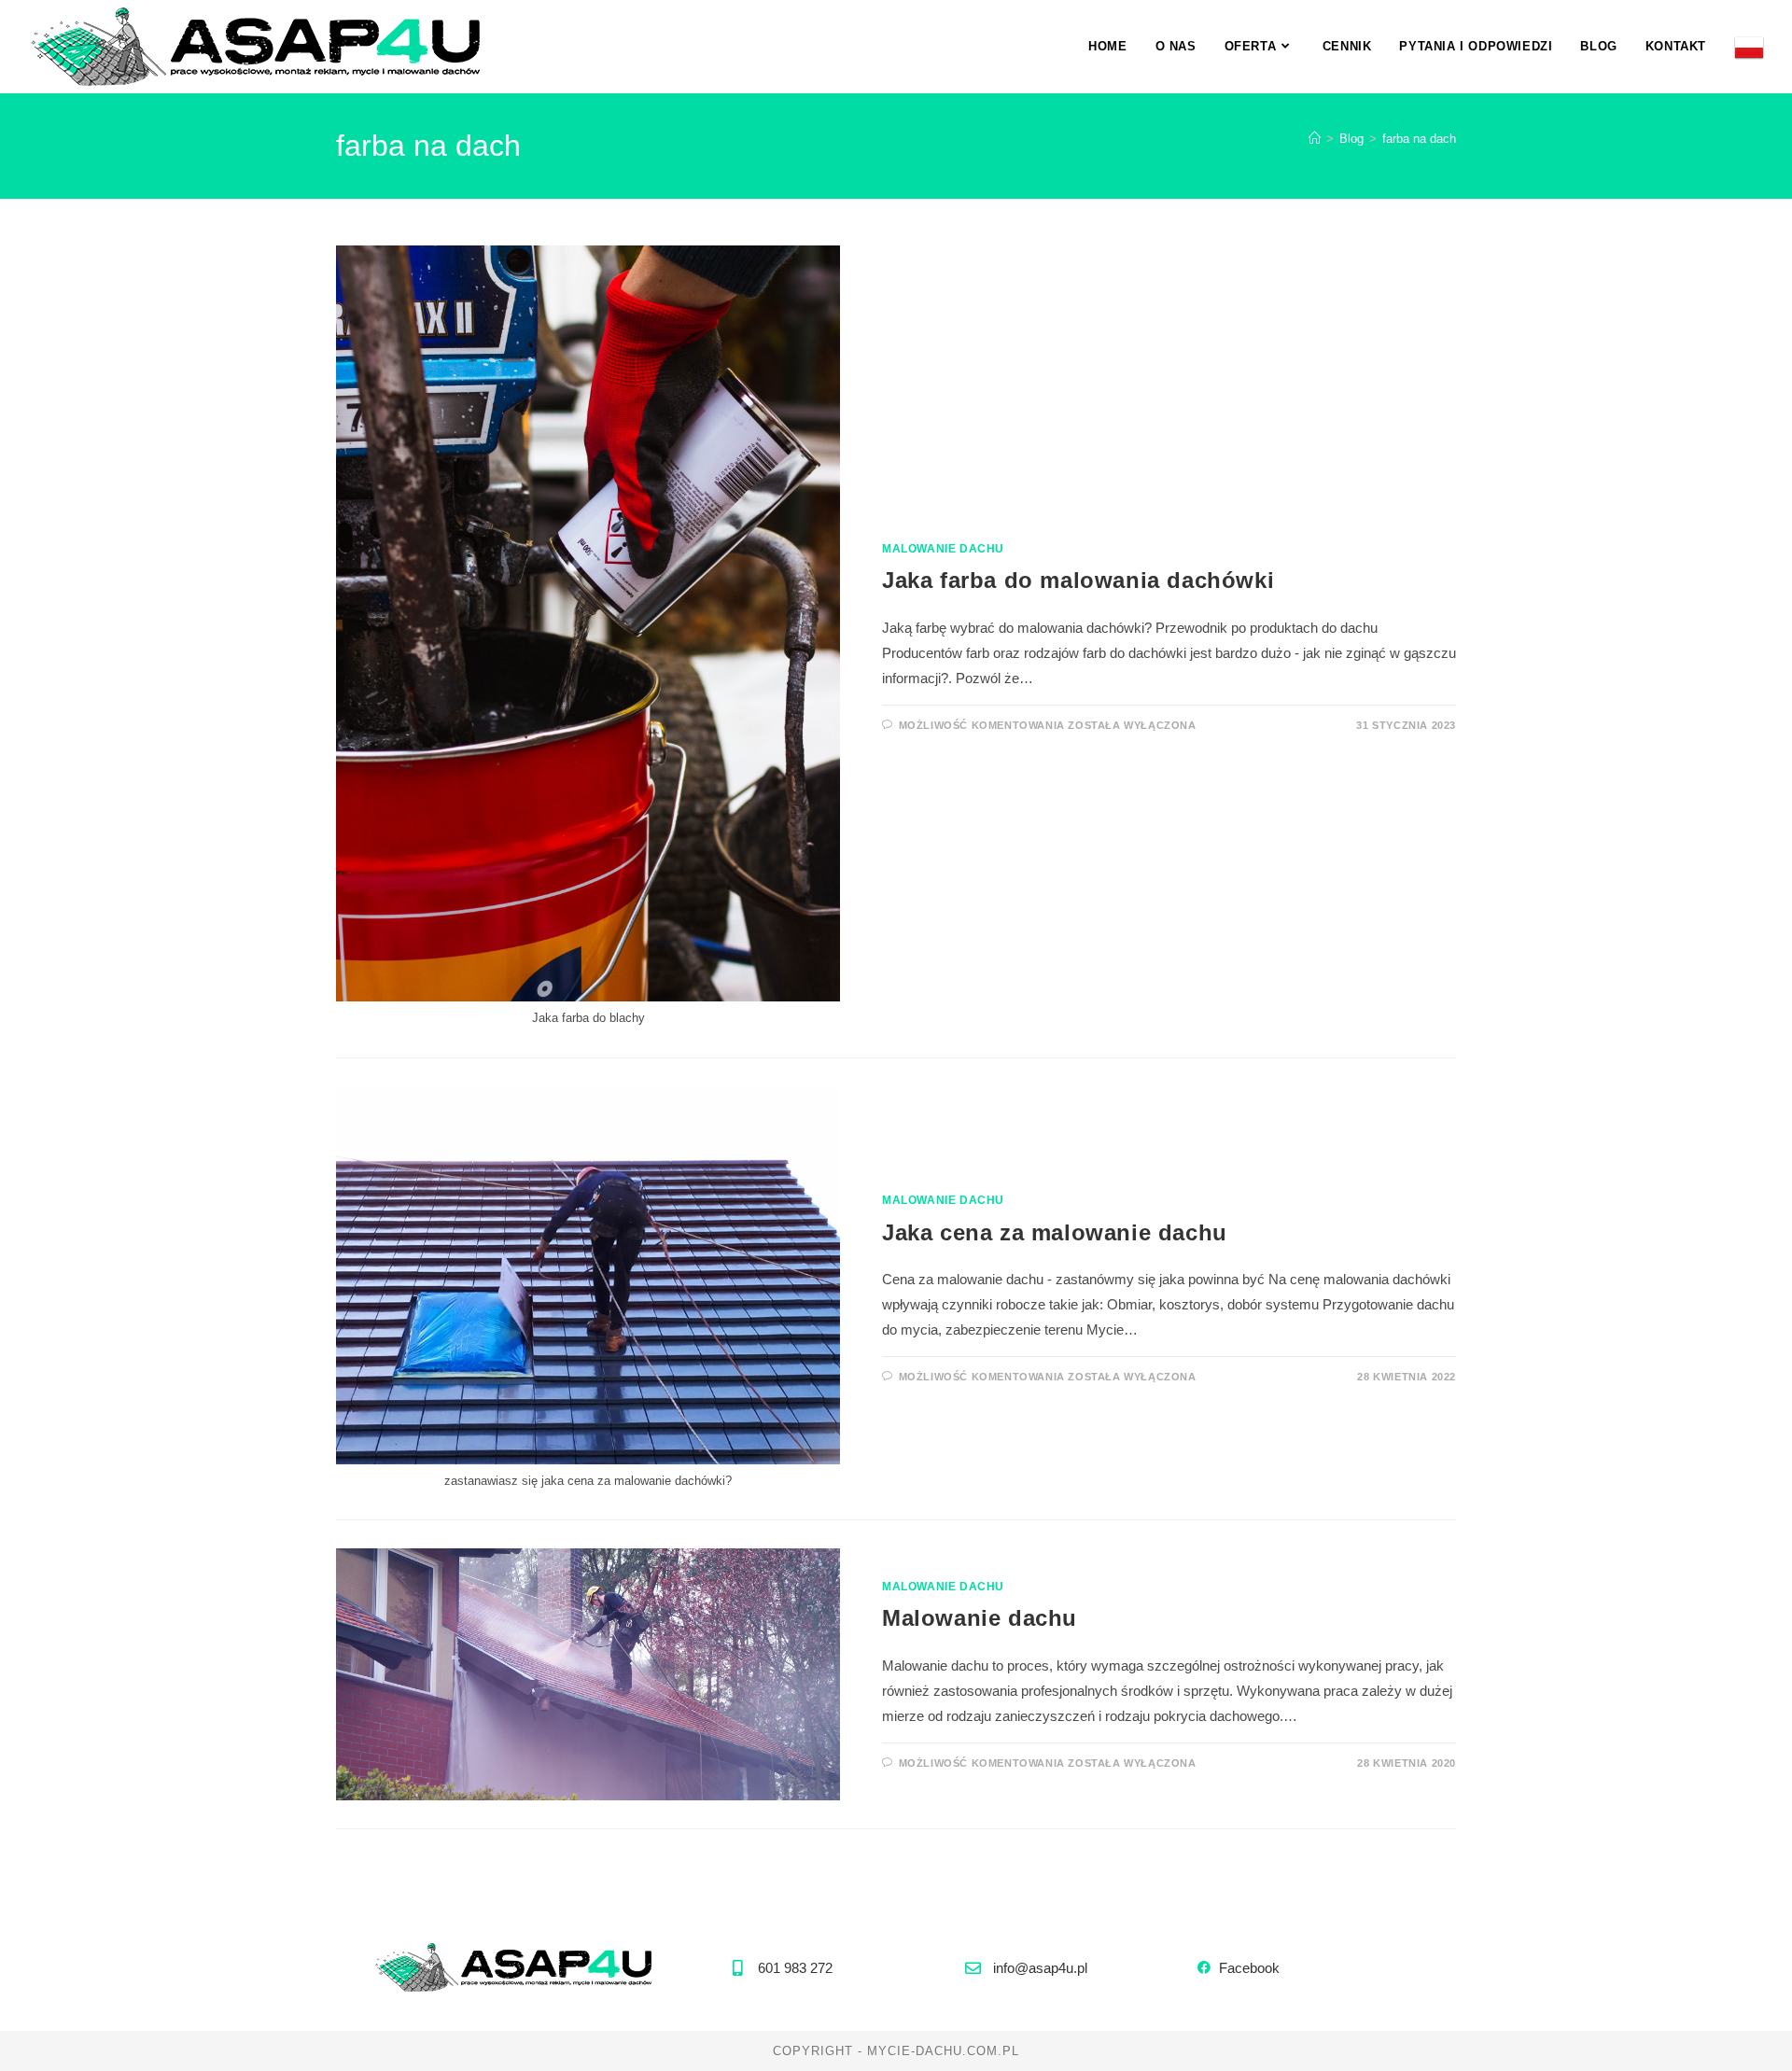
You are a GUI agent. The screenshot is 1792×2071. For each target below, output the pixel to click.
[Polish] (1749, 47)
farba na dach (1419, 139)
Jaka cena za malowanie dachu (1055, 1232)
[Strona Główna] (1315, 139)
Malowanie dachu (980, 1618)
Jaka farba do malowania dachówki (1078, 580)
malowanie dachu (943, 549)
